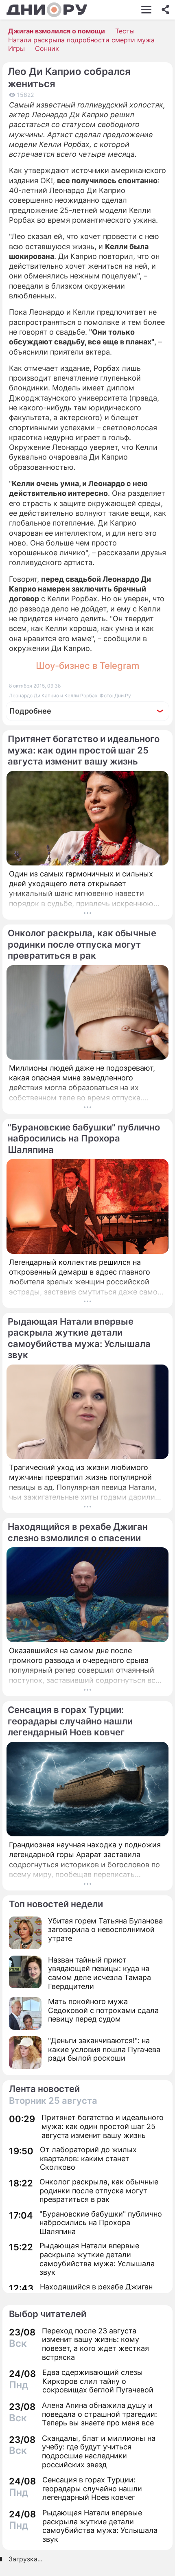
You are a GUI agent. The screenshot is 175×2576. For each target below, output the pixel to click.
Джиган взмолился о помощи (57, 31)
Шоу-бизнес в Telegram (87, 666)
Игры (16, 48)
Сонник (47, 48)
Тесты (125, 31)
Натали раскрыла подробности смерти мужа (81, 40)
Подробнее (30, 711)
